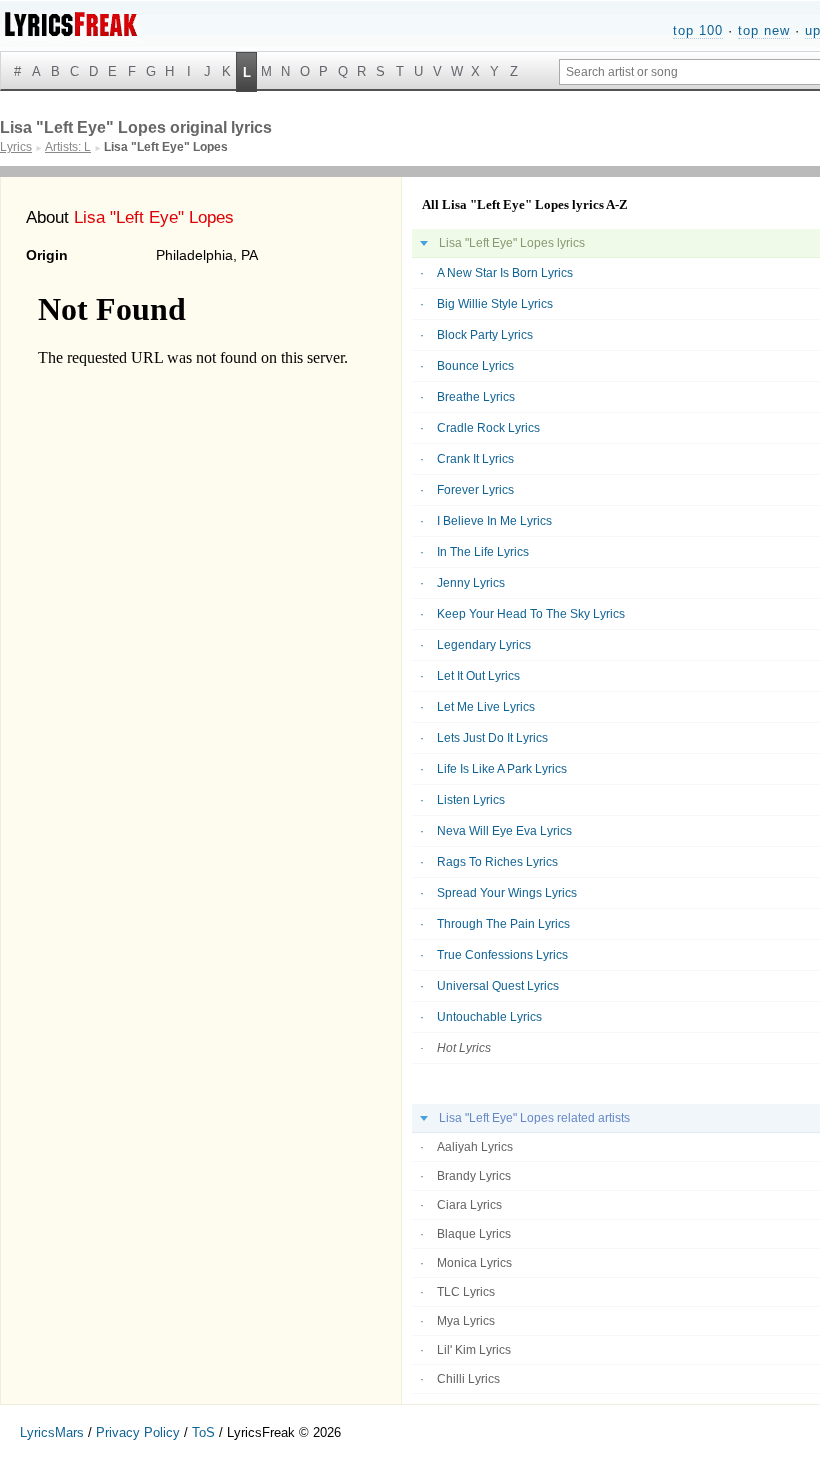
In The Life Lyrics (483, 552)
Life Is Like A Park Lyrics (502, 769)
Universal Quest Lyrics (498, 986)
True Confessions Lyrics (502, 955)
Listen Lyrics (471, 800)
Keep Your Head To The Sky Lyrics (531, 614)
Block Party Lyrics (485, 335)
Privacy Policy (138, 1432)
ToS (203, 1432)
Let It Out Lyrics (478, 676)
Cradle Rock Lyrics (488, 428)
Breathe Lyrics (476, 397)
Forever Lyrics (475, 490)
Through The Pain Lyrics (503, 924)
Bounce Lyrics (475, 366)
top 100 (698, 30)
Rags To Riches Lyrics (497, 862)
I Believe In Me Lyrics (494, 521)
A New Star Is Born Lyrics (505, 273)
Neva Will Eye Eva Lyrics (504, 831)
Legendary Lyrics (484, 645)
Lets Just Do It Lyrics (492, 738)
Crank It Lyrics (475, 459)
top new (764, 30)
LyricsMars (52, 1432)
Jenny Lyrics (471, 583)
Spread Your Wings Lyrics (507, 893)
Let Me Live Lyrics (486, 707)
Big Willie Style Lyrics (495, 304)
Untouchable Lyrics (489, 1017)
